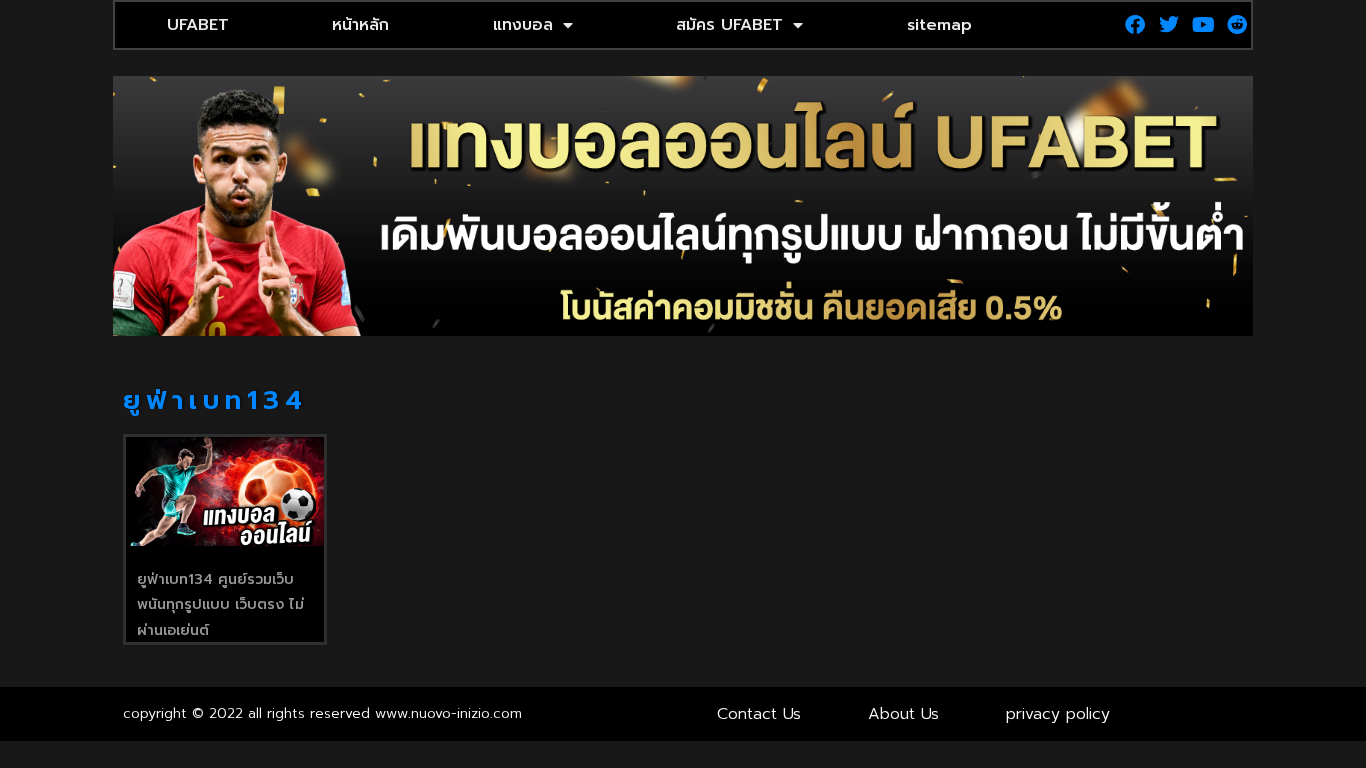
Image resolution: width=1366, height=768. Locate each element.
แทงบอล (523, 25)
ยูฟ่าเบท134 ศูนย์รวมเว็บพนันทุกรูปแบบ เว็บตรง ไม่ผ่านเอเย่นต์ (220, 605)
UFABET (198, 25)
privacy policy (1058, 714)
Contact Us (759, 714)
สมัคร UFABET (729, 25)
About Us (903, 714)
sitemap (939, 25)
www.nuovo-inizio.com (448, 713)
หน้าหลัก (360, 25)
